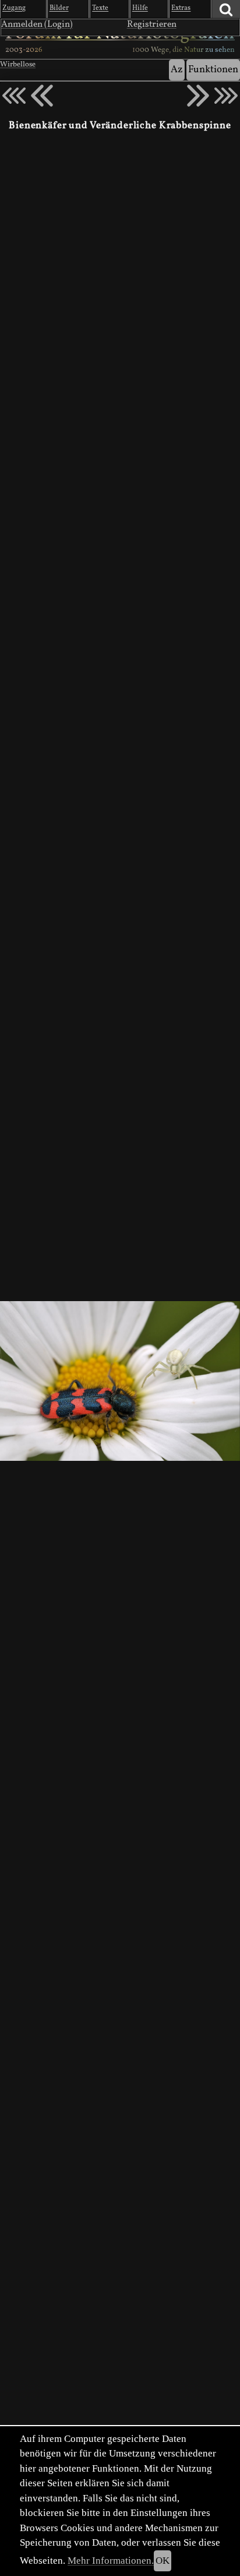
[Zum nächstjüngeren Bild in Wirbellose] (42, 96)
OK (163, 2561)
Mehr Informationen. (111, 2561)
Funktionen (213, 70)
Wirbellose (18, 65)
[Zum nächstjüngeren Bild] (14, 96)
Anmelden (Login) (37, 24)
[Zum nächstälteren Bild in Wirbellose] (198, 96)
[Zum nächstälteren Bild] (226, 96)
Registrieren (152, 24)
